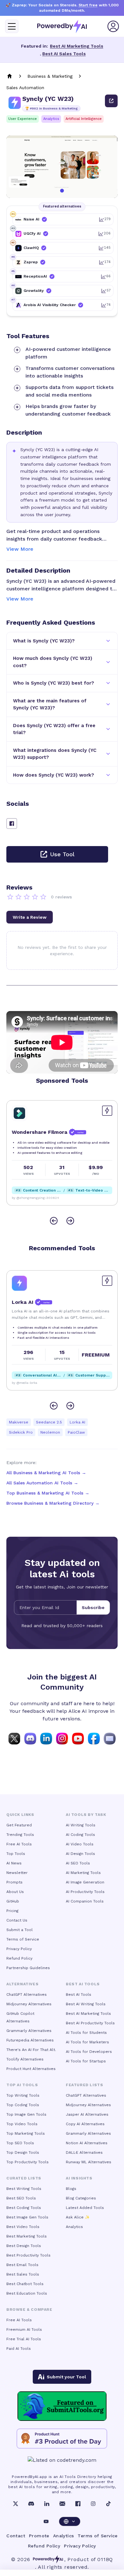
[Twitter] (16, 2504)
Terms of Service (23, 1939)
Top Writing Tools (23, 2095)
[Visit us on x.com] (14, 1738)
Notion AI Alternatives (87, 2143)
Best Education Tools (27, 2293)
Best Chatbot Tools (25, 2284)
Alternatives (22, 1984)
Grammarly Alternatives (29, 2031)
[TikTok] (108, 2504)
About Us (15, 1892)
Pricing (12, 1911)
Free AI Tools (19, 1844)
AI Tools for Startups (86, 2061)
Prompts (14, 1882)
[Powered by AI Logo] (62, 26)
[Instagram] (93, 2504)
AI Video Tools (80, 1844)
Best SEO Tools (21, 2198)
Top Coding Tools (23, 2105)
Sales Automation (25, 88)
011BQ (105, 2559)
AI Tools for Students (86, 2033)
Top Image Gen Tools (26, 2114)
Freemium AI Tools (24, 2330)
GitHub (13, 1901)
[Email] (62, 2504)
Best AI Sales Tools (64, 54)
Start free (88, 5)
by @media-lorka (24, 1383)
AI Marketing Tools (83, 1873)
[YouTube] (46, 2521)
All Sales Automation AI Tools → (42, 1483)
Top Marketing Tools (26, 2133)
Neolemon (50, 1432)
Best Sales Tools (23, 2274)
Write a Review (30, 917)
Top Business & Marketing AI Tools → (48, 1493)
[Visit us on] (110, 1738)
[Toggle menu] (12, 26)
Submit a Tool (20, 1930)
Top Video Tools (22, 2124)
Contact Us (17, 1920)
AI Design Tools (80, 1854)
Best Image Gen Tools (27, 2217)
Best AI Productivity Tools (90, 2023)
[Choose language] (70, 2521)
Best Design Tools (24, 2246)
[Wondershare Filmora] (19, 1113)
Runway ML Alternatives (89, 2162)
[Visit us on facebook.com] (94, 1738)
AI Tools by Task (86, 1815)
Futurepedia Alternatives (30, 2040)
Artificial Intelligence (84, 119)
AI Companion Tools (85, 1901)
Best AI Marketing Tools (77, 46)
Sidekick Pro (21, 1432)
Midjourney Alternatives (29, 2004)
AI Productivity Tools (85, 1892)
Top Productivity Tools (28, 2162)
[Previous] (54, 1221)
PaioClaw (76, 1432)
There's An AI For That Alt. (31, 2050)
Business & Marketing (50, 76)
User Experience (23, 119)
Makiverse (19, 1422)
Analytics (51, 119)
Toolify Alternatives (25, 2059)
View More (20, 549)
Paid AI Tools (19, 2349)
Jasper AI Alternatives (87, 2114)
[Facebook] (78, 2504)
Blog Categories (81, 2198)
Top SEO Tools (20, 2143)
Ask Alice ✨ (78, 2217)
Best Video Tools (23, 2227)
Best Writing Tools (24, 2189)
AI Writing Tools (81, 1825)
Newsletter (17, 1873)
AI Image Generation (85, 1882)
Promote (39, 2536)
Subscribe (93, 1607)
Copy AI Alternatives (85, 2124)
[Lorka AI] (19, 1283)
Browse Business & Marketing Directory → (53, 1503)
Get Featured (19, 1825)
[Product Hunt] (62, 2439)
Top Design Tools (23, 2152)
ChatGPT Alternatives (27, 1994)
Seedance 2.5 (49, 1422)
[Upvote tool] (107, 1111)
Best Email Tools (22, 2265)
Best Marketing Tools (27, 2236)
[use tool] (111, 101)
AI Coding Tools (80, 1835)
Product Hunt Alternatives (31, 2069)
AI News (14, 1863)
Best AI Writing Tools (86, 2004)
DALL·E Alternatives (84, 2152)
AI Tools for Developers (89, 2052)
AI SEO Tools (78, 1863)
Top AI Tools (22, 2085)
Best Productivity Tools (28, 2255)
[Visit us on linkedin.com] (46, 1738)
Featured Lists (84, 2085)
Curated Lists (24, 2178)
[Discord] (31, 2504)
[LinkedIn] (47, 2504)
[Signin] (113, 26)
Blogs (71, 2189)
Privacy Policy (19, 1949)
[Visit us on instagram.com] (62, 1738)
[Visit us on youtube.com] (78, 1738)
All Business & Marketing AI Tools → (46, 1473)
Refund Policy (19, 1958)
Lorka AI (77, 1422)
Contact (16, 2536)
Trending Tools (20, 1835)
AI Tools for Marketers (87, 2042)
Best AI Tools (79, 1994)
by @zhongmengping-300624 (35, 1198)
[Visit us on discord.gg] (30, 1738)
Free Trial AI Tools (24, 2339)
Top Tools (16, 1854)
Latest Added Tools (85, 2208)
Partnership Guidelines (28, 1968)
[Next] (70, 1221)
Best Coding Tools (24, 2208)
